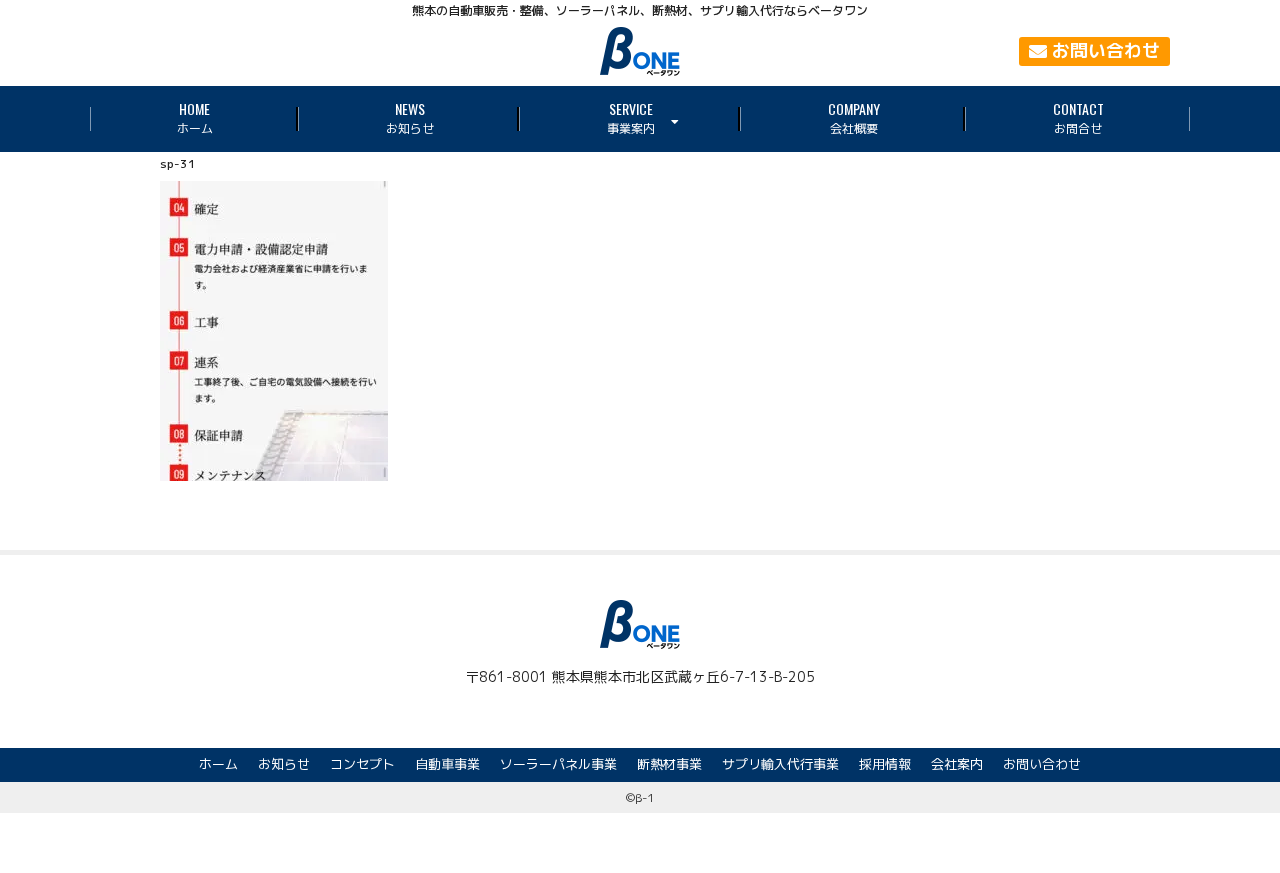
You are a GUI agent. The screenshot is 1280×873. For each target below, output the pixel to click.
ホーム (218, 764)
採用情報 (885, 764)
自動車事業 (447, 764)
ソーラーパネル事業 (558, 764)
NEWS (410, 117)
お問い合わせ (1042, 764)
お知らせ (284, 764)
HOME (195, 117)
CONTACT (1078, 117)
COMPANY (854, 117)
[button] (1094, 51)
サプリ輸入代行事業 (780, 764)
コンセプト (362, 764)
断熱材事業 (669, 764)
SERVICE (631, 117)
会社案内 (957, 764)
